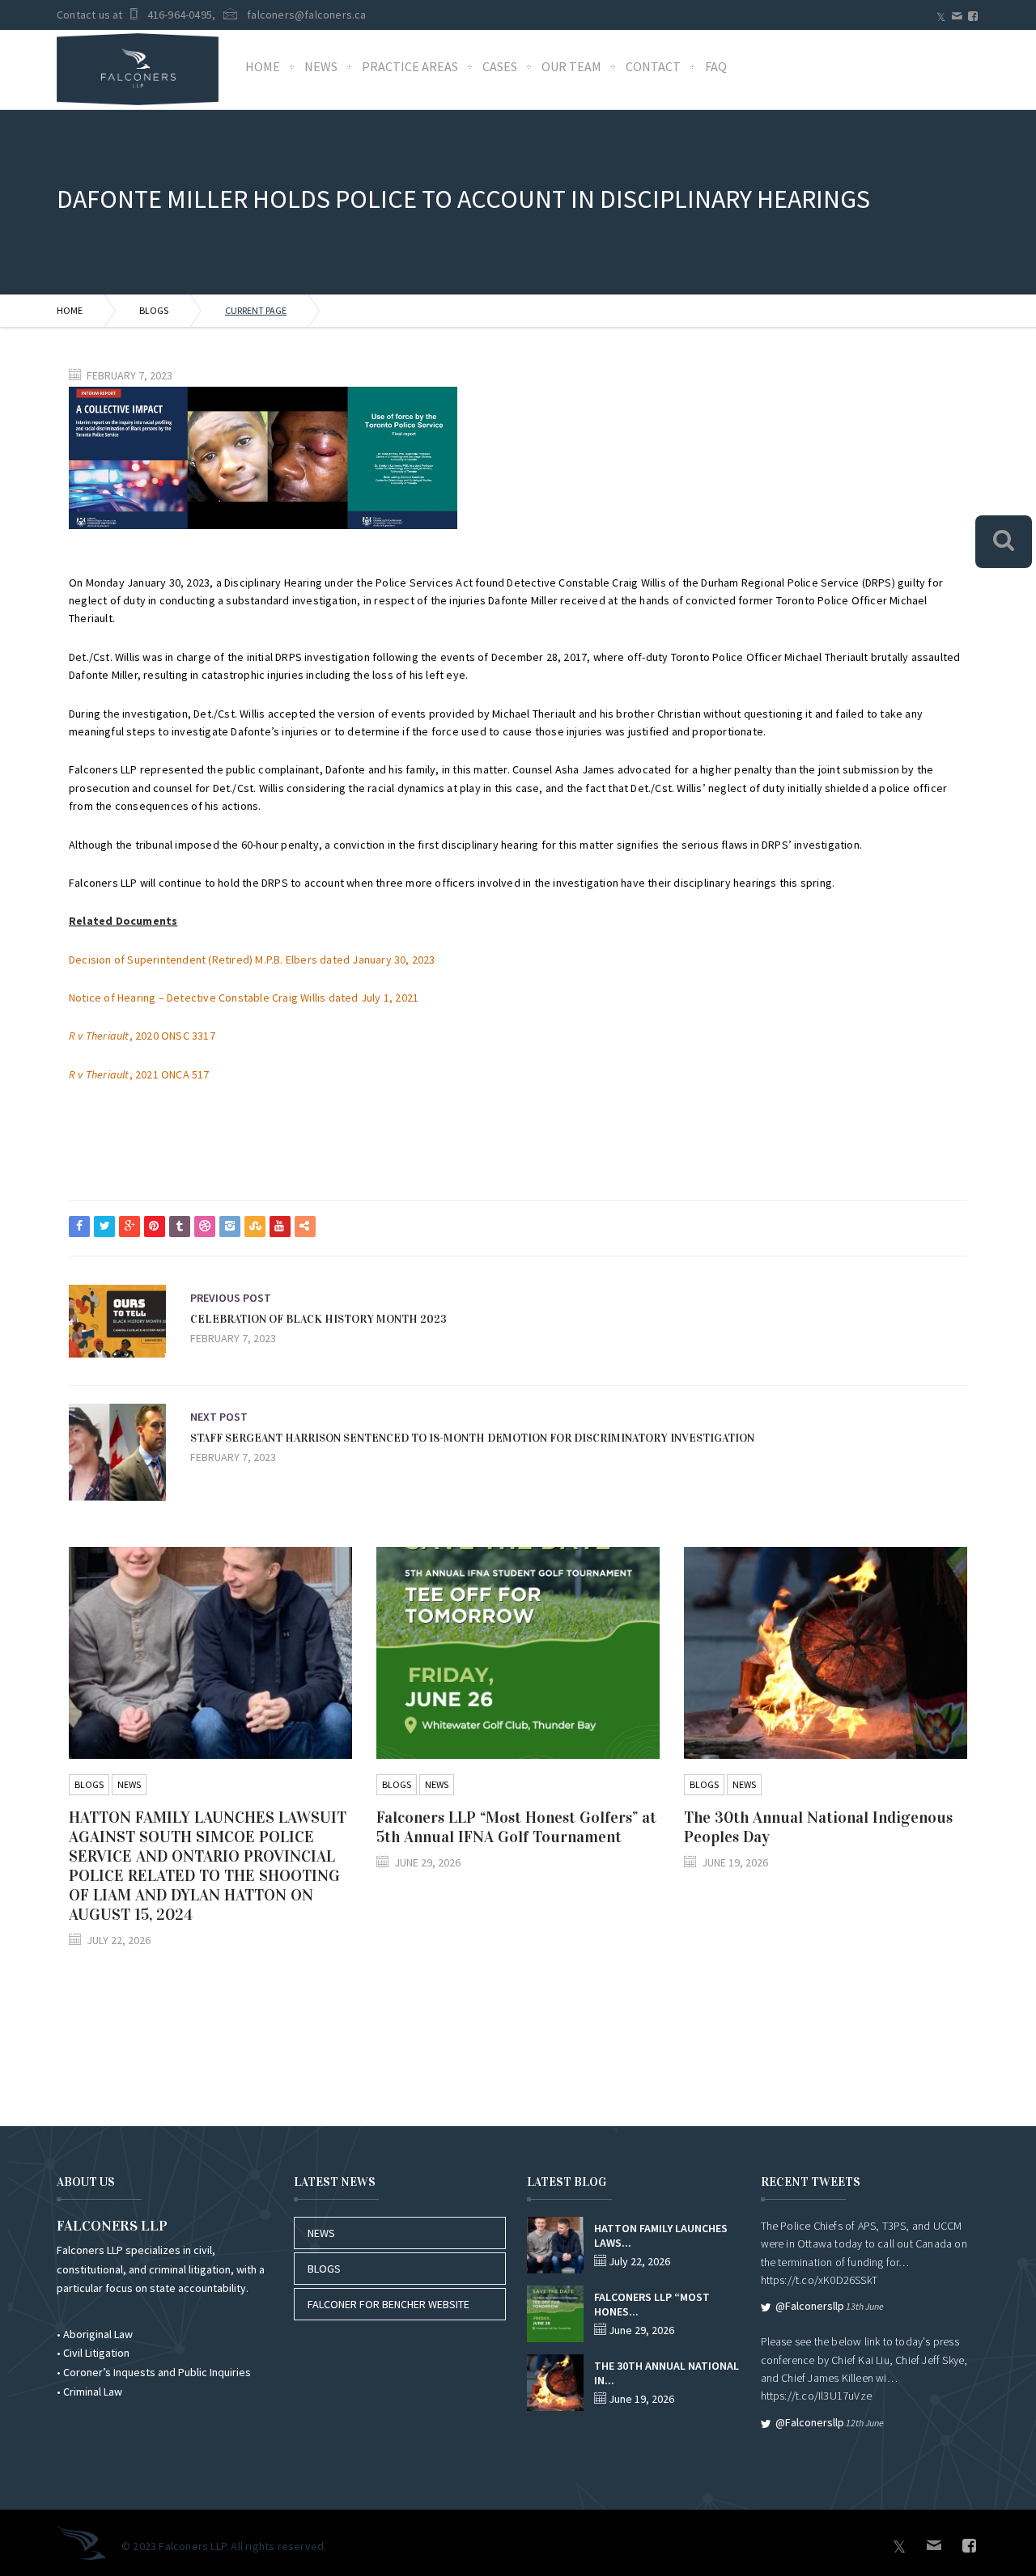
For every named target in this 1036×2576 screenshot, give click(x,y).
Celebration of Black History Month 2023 (318, 1319)
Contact (653, 66)
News (321, 66)
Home (263, 66)
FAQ (716, 66)
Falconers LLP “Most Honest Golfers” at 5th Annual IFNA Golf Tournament (516, 1827)
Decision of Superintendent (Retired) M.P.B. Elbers (194, 960)
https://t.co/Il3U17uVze (817, 2396)
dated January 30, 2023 (377, 960)
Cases (500, 66)
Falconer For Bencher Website (388, 2304)
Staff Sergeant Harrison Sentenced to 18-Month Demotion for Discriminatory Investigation (472, 1438)
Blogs (154, 310)
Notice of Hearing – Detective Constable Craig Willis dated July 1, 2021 (244, 998)
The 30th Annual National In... (667, 2373)
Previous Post (231, 1298)
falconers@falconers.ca (306, 15)
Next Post (219, 1417)
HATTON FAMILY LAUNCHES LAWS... (661, 2235)
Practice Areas (410, 66)
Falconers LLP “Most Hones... (652, 2304)
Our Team (571, 66)
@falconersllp (810, 2306)
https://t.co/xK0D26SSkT (819, 2280)
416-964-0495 (180, 15)
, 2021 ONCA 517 (140, 1074)
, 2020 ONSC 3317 (142, 1036)
